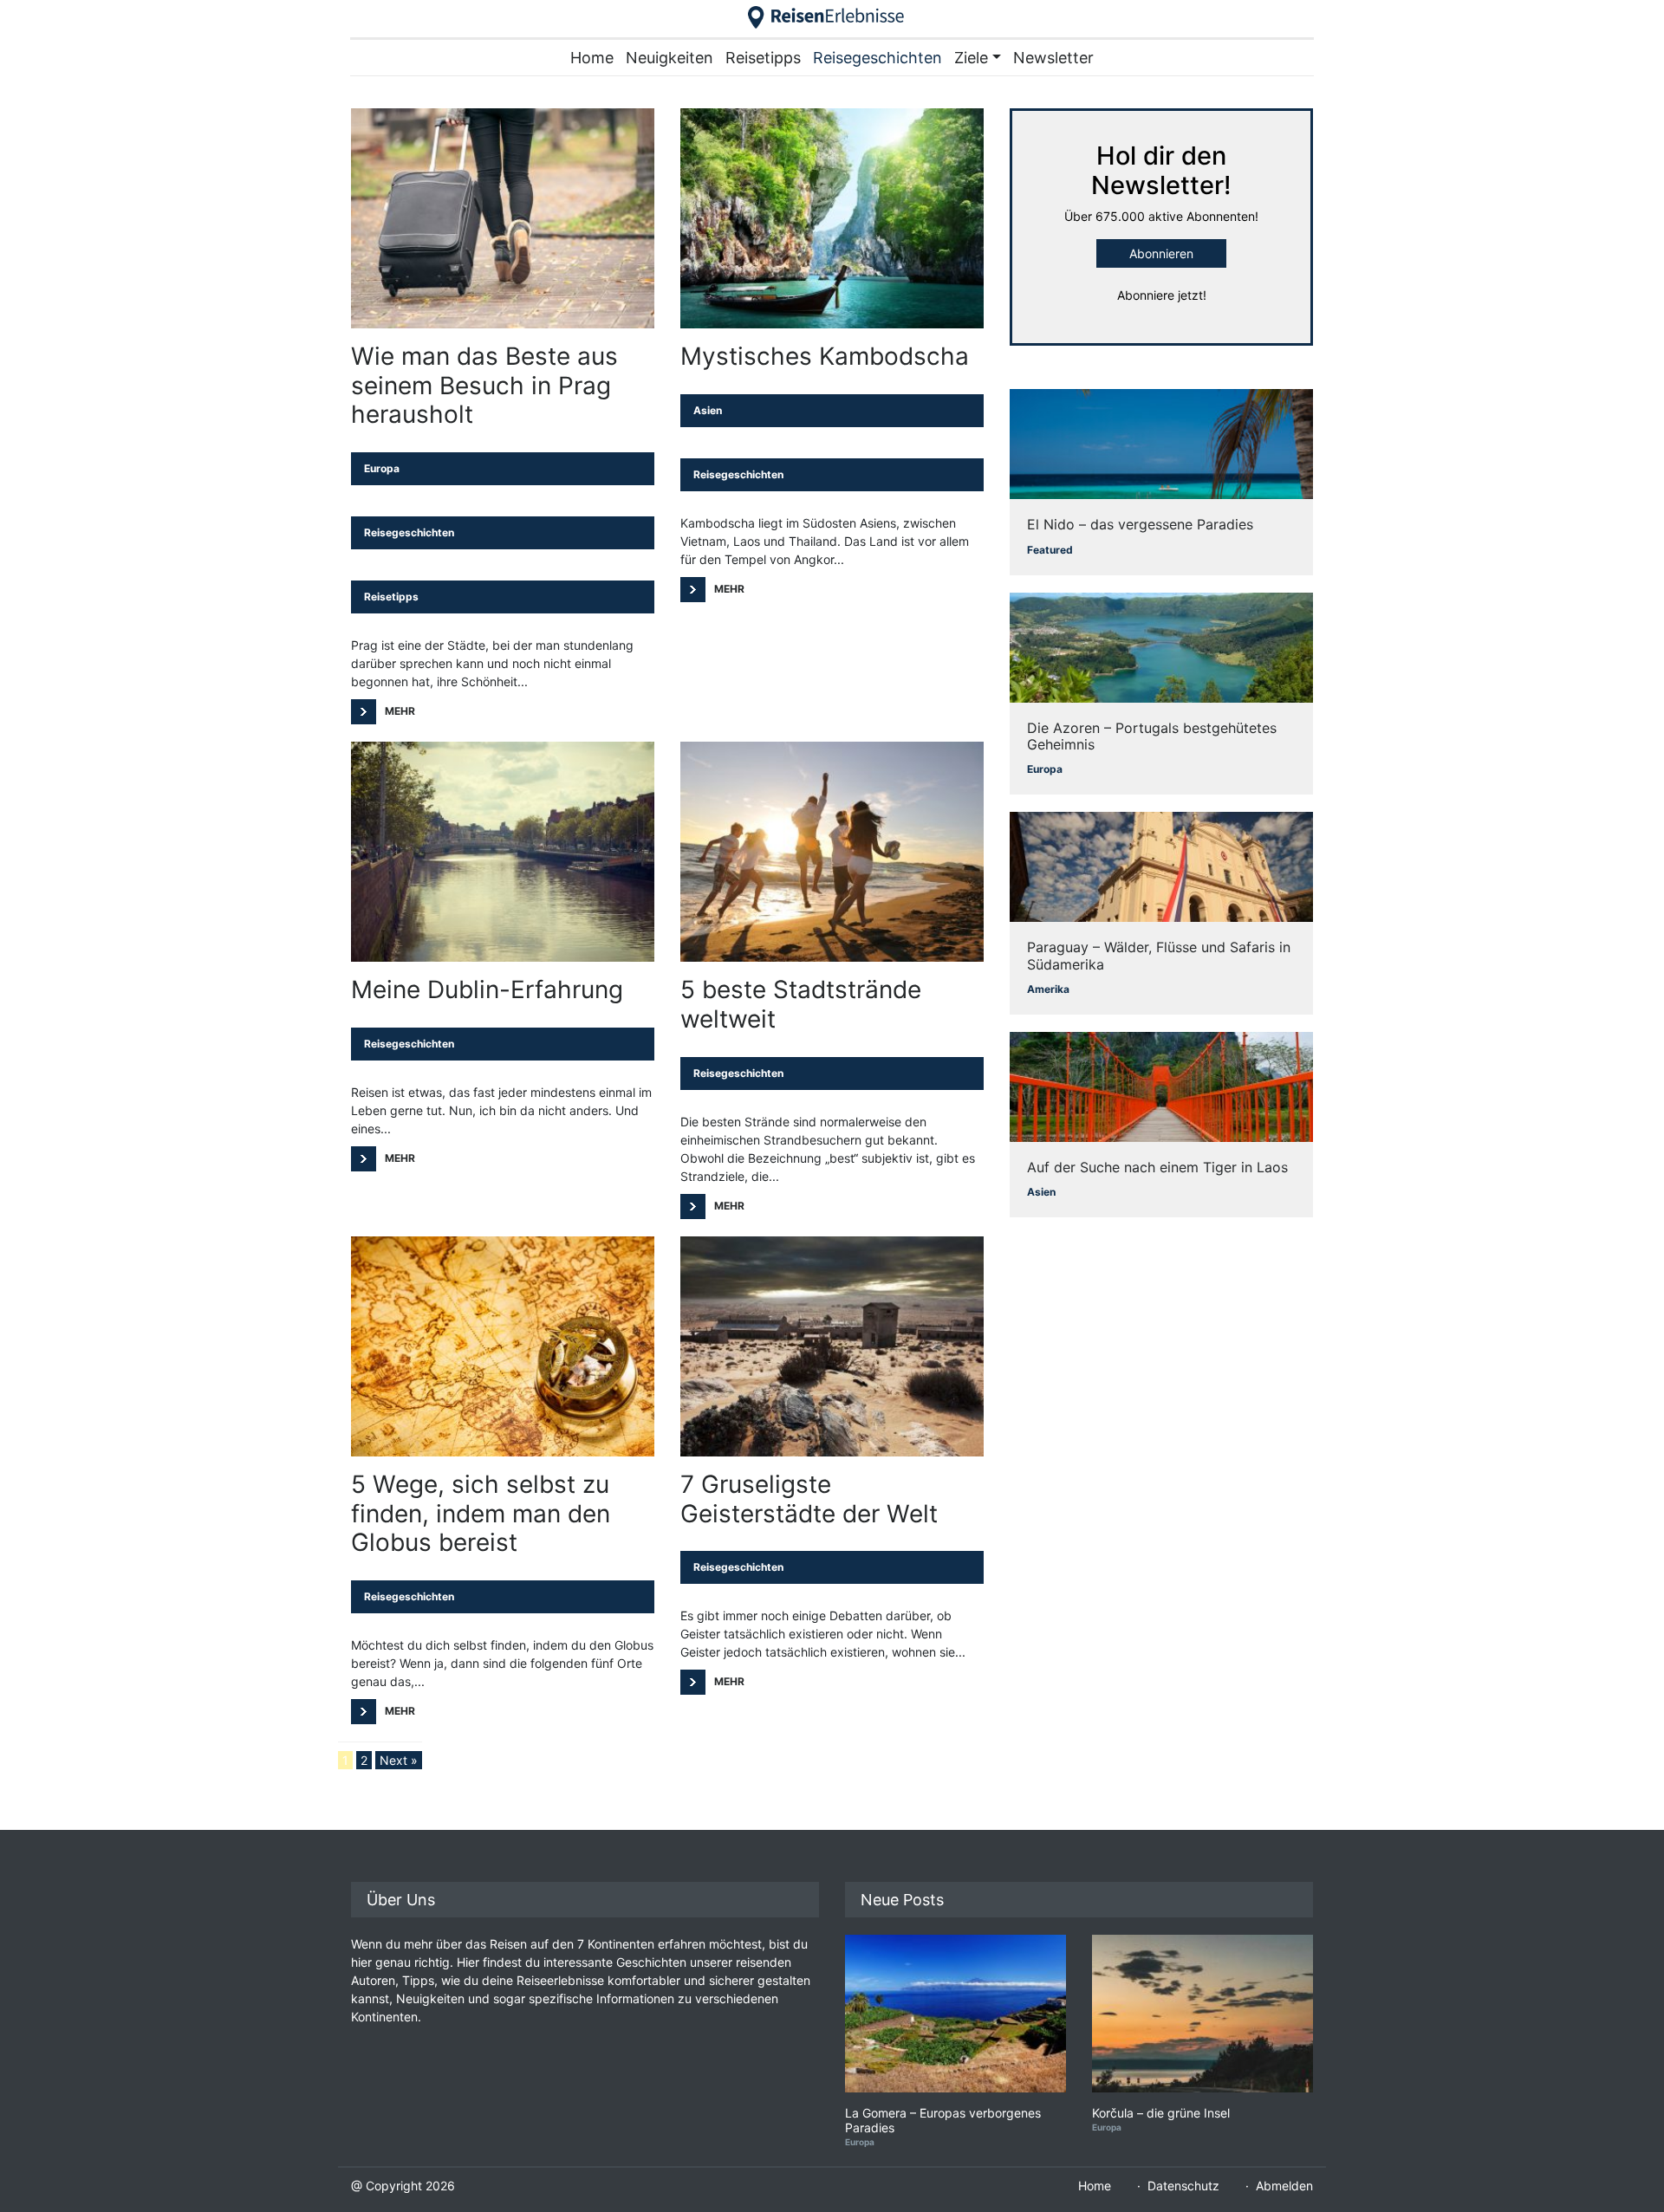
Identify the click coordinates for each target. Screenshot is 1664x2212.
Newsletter (1053, 58)
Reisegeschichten (877, 58)
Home (592, 58)
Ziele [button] (971, 58)
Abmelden (1284, 2186)
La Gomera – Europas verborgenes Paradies (943, 2121)
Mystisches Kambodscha (825, 357)
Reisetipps (763, 58)
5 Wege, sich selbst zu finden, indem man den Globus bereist (481, 1514)
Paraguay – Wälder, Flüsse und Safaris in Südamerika (1159, 956)
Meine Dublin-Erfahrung (487, 990)
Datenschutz (1183, 2186)
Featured (1050, 550)
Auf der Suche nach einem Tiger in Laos (1157, 1168)
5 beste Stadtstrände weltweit (801, 1005)
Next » (399, 1760)
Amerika (1048, 989)
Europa (382, 468)
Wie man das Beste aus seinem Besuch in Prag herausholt (484, 386)
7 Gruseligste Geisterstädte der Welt (809, 1499)
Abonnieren (1161, 253)
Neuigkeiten (669, 58)
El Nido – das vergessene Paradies (1140, 525)
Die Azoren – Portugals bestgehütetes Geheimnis (1152, 736)
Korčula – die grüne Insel (1161, 2113)
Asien (708, 410)
